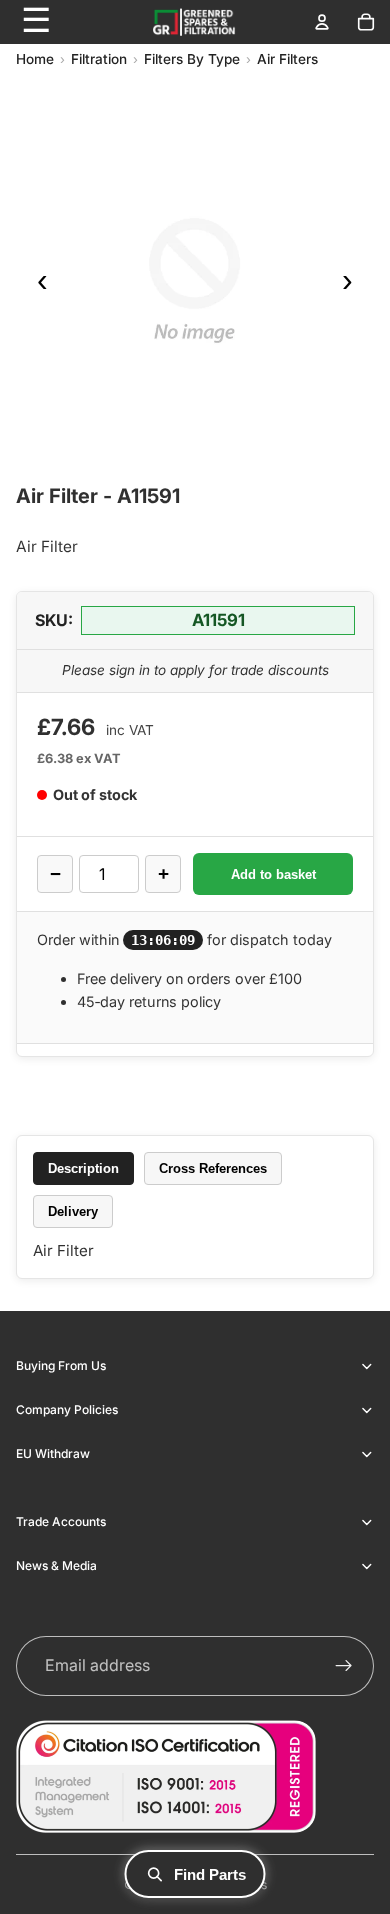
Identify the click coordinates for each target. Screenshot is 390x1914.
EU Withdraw (53, 1453)
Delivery (73, 1211)
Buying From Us (61, 1365)
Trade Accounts (61, 1521)
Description (83, 1168)
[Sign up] (344, 1666)
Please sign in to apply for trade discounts (195, 670)
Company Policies (67, 1409)
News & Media (56, 1565)
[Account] (322, 22)
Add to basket (273, 874)
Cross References (213, 1168)
